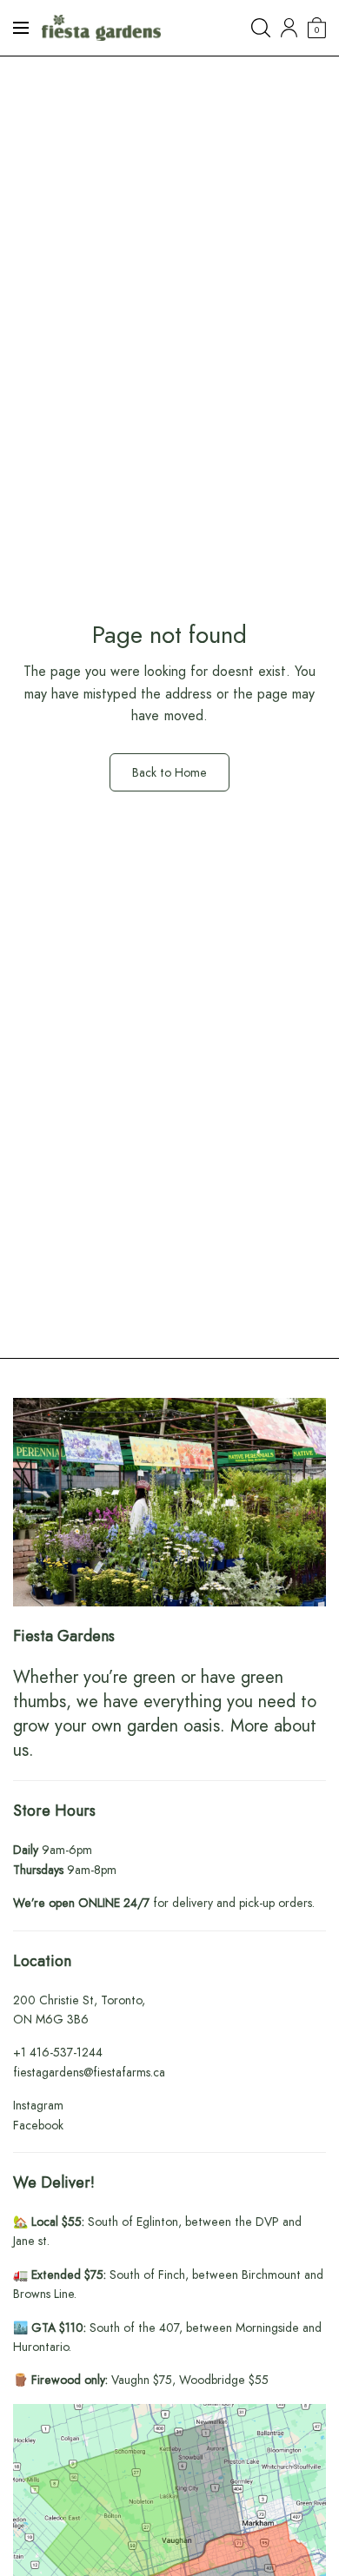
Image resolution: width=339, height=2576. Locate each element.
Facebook (38, 2125)
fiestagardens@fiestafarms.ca (89, 2072)
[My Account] (289, 28)
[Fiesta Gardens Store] (101, 28)
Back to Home (169, 772)
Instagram (38, 2105)
